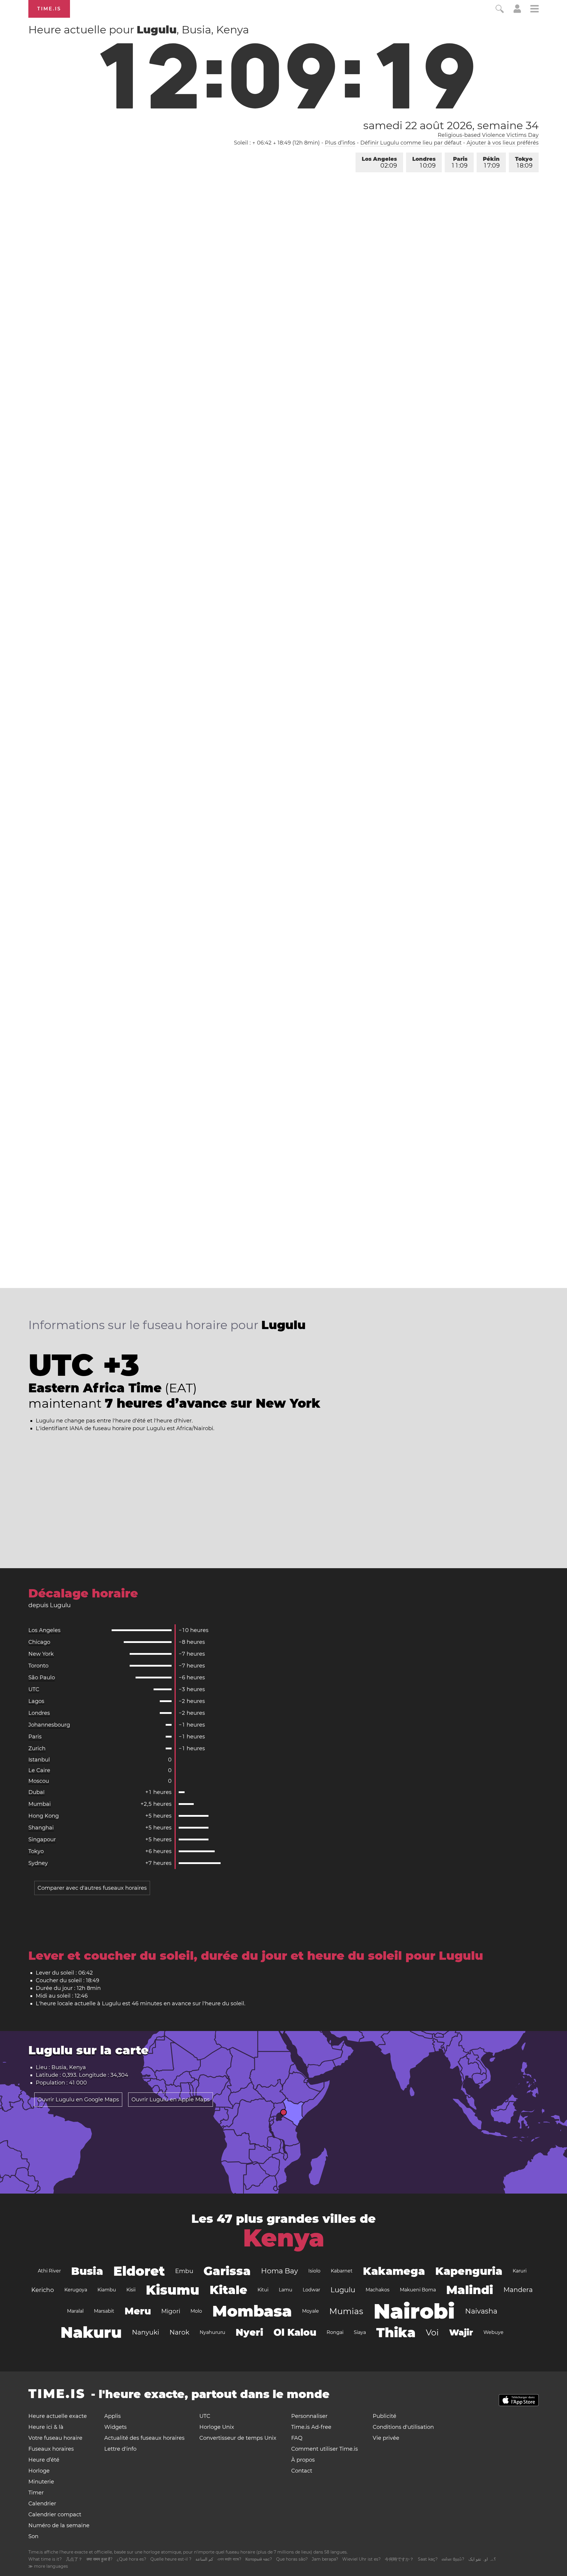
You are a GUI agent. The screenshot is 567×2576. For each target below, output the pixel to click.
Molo (196, 2311)
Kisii (131, 2290)
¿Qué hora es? (131, 2559)
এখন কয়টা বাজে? (229, 2559)
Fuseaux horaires (51, 2449)
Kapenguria (469, 2271)
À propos (303, 2460)
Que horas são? (292, 2559)
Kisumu (173, 2290)
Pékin (491, 162)
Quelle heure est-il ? (171, 2559)
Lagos (36, 1701)
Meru (138, 2311)
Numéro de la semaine (59, 2525)
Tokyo (524, 162)
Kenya (284, 2238)
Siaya (360, 2332)
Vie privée (386, 2438)
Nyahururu (212, 2332)
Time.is (49, 9)
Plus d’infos (340, 143)
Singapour (42, 1839)
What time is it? (45, 2559)
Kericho (43, 2290)
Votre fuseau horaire (55, 2438)
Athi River (49, 2271)
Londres (424, 162)
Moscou (39, 1781)
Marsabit (104, 2311)
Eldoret (139, 2271)
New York (41, 1654)
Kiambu (107, 2290)
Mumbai (40, 1804)
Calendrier (42, 2504)
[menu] (535, 10)
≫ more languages (48, 2566)
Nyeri (249, 2332)
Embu (184, 2271)
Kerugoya (76, 2290)
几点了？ (74, 2559)
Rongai (335, 2332)
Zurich (37, 1748)
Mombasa (252, 2311)
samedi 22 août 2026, (451, 125)
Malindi (470, 2290)
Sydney (38, 1863)
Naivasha (481, 2311)
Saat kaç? (428, 2559)
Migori (171, 2311)
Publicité (384, 2416)
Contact (302, 2471)
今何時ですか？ (399, 2559)
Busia (87, 2271)
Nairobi (414, 2311)
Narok (179, 2332)
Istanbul (39, 1760)
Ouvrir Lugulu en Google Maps (78, 2100)
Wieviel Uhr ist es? (361, 2559)
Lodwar (311, 2290)
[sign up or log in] (517, 11)
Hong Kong (44, 1816)
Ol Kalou (295, 2332)
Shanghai (41, 1828)
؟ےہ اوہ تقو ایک (482, 2559)
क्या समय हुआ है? (100, 2559)
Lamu (286, 2290)
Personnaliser (309, 2416)
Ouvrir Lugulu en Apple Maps (171, 2100)
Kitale (228, 2290)
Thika (396, 2332)
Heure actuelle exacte (58, 2416)
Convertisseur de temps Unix (238, 2438)
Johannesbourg (49, 1725)
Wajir (461, 2332)
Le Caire (39, 1770)
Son (33, 2536)
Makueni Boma (418, 2290)
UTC (34, 1689)
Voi (432, 2332)
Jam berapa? (325, 2559)
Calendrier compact (55, 2515)
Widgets (115, 2427)
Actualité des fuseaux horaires (144, 2438)
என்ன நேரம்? (453, 2559)
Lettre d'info (120, 2449)
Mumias (346, 2311)
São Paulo (42, 1678)
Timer (36, 2493)
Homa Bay (280, 2271)
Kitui (263, 2290)
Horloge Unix (217, 2427)
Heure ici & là (46, 2427)
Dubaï (36, 1792)
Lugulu (343, 2290)
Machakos (378, 2290)
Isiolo (314, 2271)
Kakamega (394, 2271)
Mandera (518, 2290)
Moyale (311, 2311)
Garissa (227, 2271)
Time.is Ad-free (311, 2427)
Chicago (39, 1642)
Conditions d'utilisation (403, 2427)
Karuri (520, 2271)
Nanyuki (146, 2332)
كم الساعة (204, 2559)
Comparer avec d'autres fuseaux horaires (92, 1888)
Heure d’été (44, 2460)
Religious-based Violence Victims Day (488, 135)
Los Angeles (379, 162)
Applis (113, 2416)
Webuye (493, 2332)
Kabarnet (342, 2271)
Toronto (38, 1666)
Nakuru (91, 2332)
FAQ (297, 2438)
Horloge (39, 2471)
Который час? (259, 2559)
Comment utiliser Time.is (325, 2449)
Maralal (75, 2311)
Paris (460, 162)
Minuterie (41, 2482)
